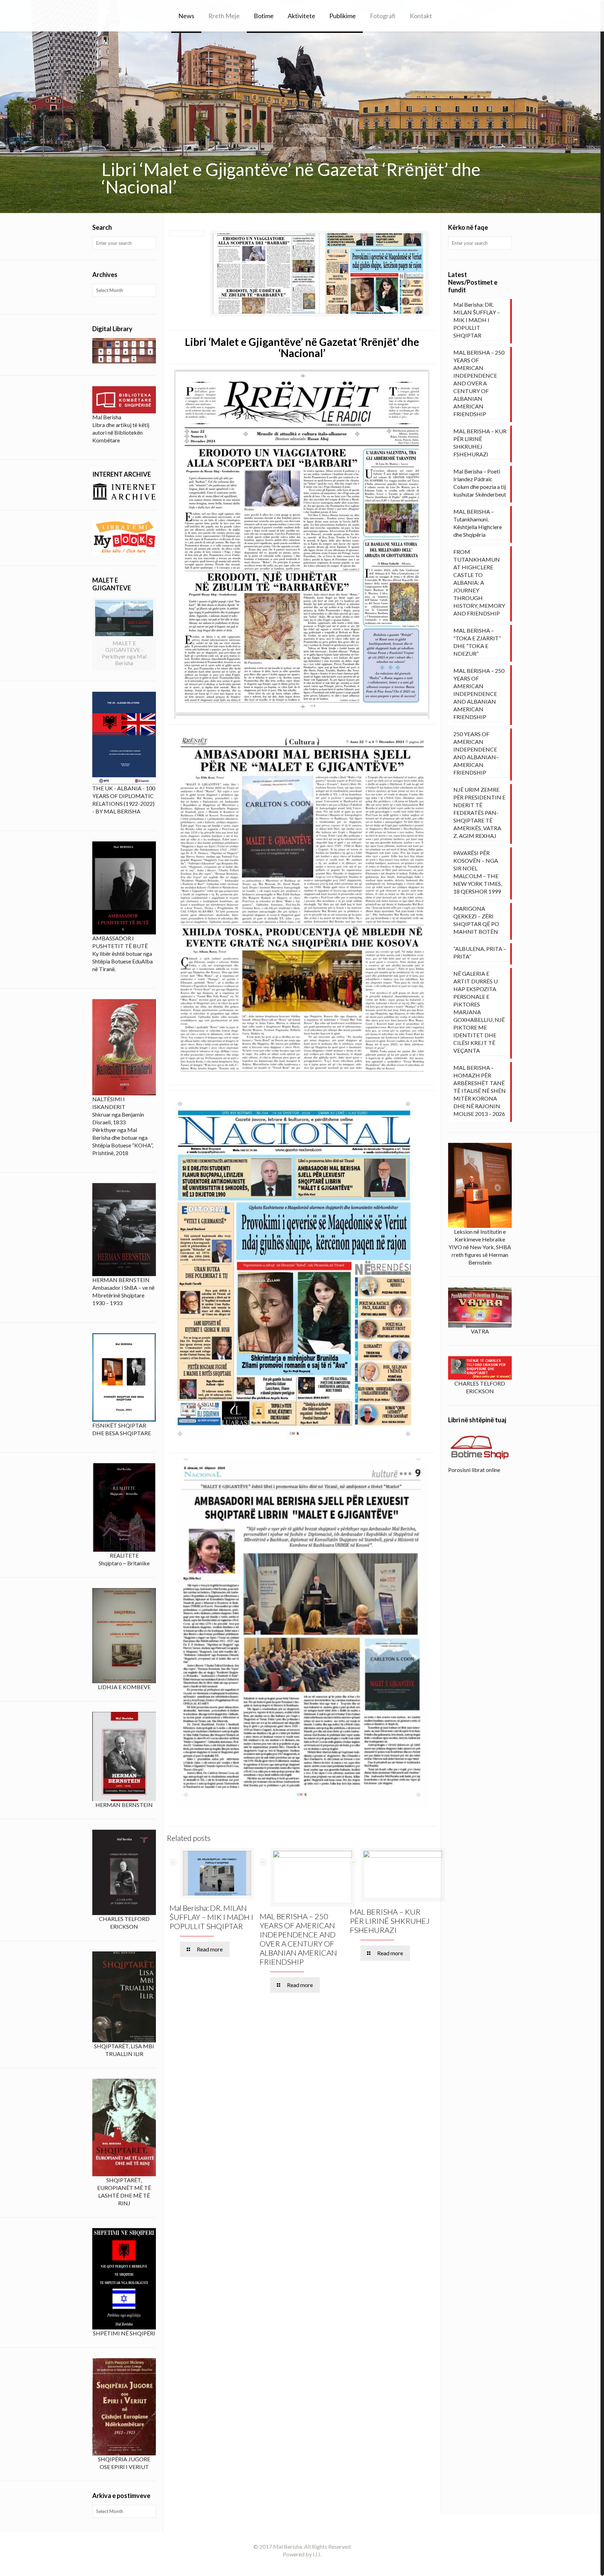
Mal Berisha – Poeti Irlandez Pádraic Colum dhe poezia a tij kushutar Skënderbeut (480, 483)
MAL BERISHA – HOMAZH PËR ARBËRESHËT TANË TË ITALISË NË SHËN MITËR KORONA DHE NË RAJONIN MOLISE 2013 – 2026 (480, 1091)
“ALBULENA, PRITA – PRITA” (480, 952)
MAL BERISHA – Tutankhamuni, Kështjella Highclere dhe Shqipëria (478, 523)
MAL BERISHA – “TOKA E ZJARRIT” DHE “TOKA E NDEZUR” (477, 642)
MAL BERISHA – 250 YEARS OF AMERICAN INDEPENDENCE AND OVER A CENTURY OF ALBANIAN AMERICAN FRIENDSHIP (298, 1939)
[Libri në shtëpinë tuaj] (480, 1447)
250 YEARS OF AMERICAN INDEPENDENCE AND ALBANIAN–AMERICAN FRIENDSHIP (476, 753)
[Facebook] (302, 2566)
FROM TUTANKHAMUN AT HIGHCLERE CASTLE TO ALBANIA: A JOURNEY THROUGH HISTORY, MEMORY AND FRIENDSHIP (479, 582)
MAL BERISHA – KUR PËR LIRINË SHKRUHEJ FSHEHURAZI (390, 1921)
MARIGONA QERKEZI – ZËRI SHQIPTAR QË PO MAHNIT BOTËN (476, 920)
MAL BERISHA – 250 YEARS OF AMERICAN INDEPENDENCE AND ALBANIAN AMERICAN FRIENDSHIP (479, 694)
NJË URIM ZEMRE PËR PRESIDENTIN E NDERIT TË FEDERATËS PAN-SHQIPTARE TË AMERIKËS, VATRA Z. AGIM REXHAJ (479, 813)
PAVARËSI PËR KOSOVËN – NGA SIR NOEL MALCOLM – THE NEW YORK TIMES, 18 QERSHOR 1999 (478, 872)
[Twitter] (311, 2566)
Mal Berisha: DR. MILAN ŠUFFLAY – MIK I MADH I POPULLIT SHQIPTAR (211, 1917)
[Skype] (292, 2566)
